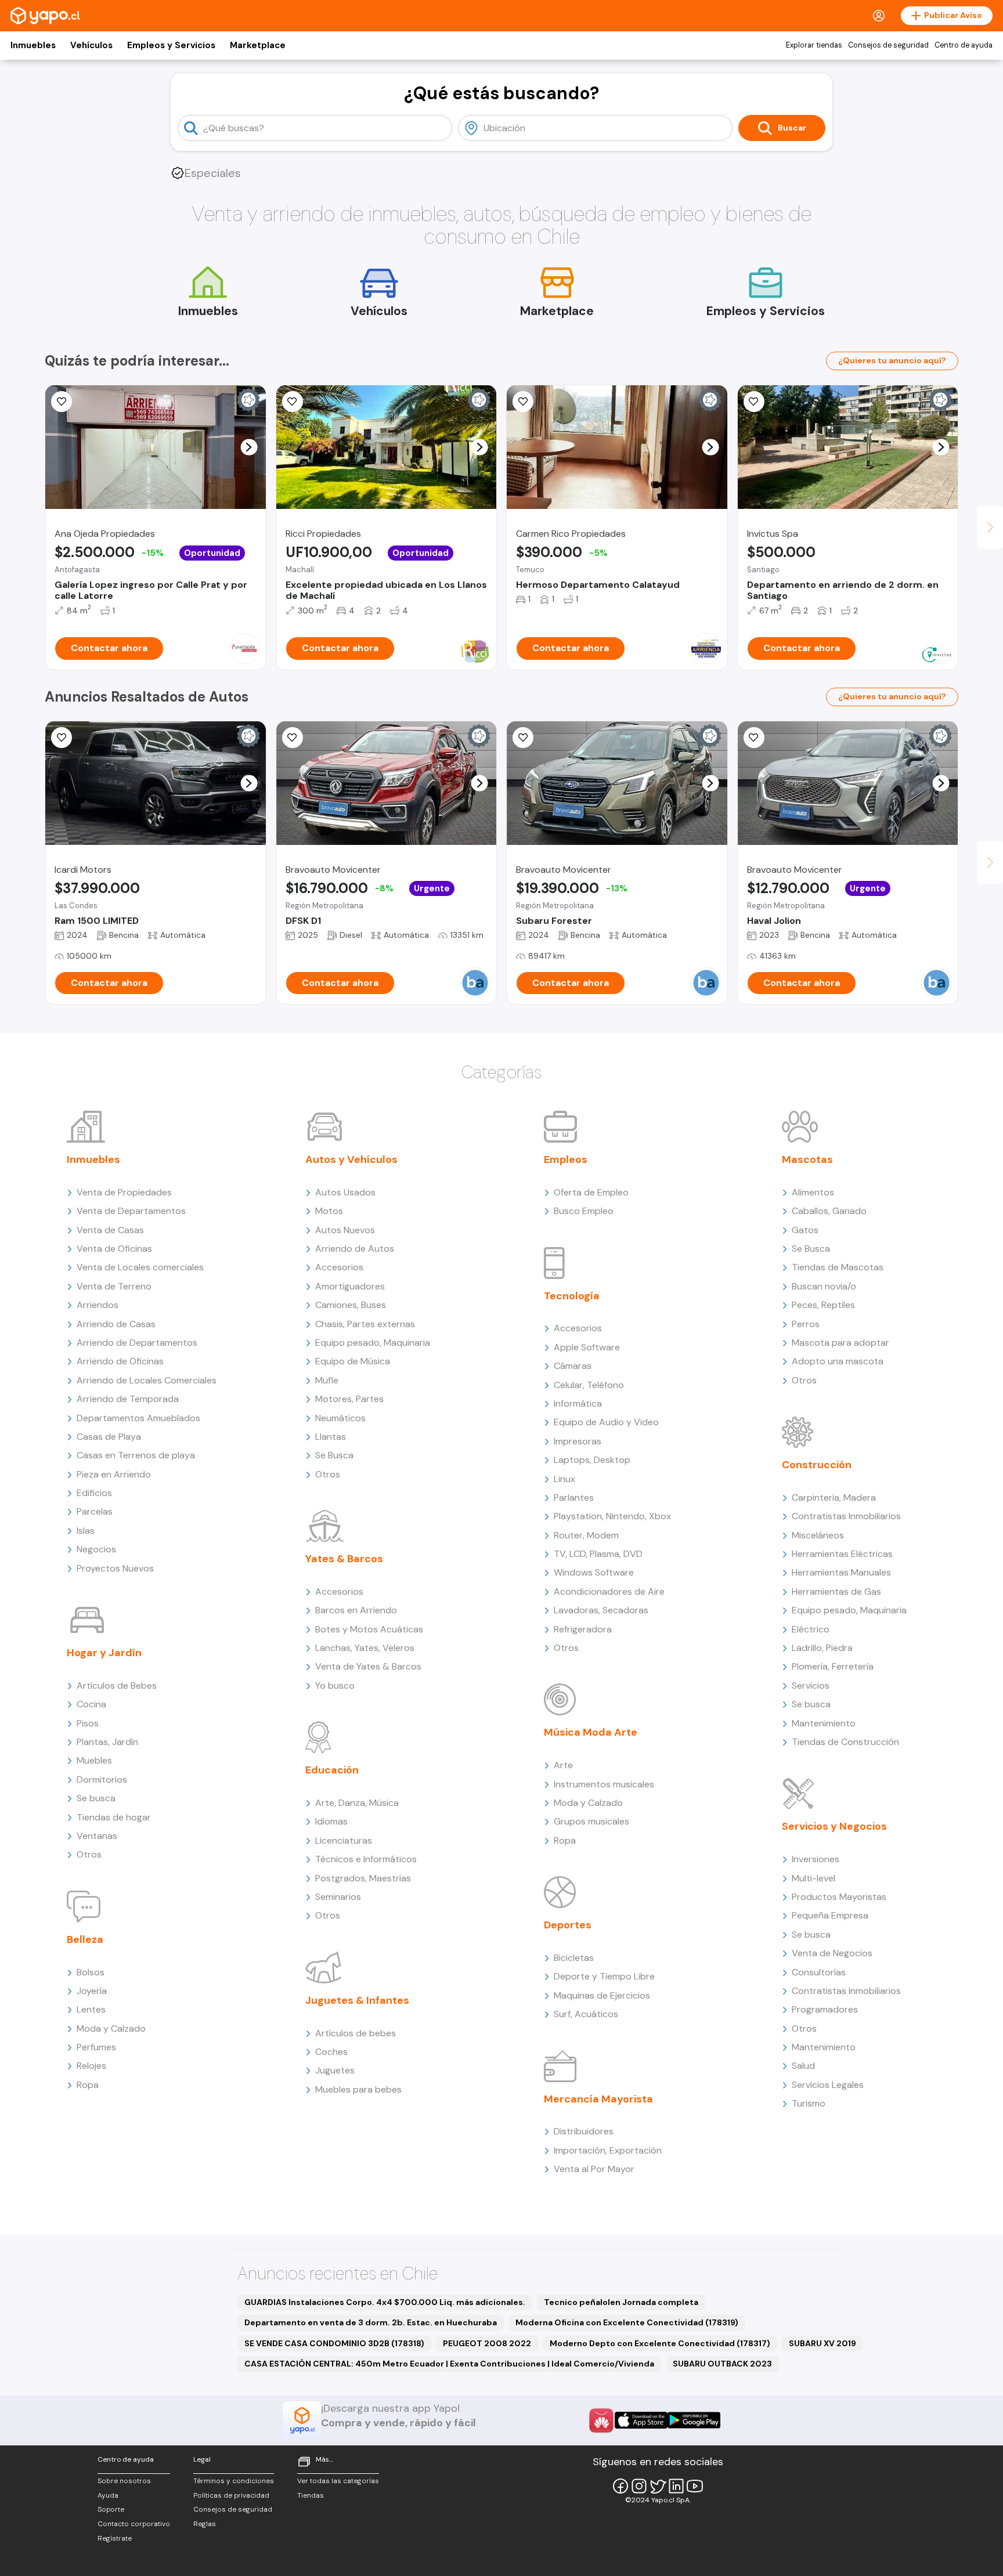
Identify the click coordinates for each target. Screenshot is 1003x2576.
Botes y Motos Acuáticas (369, 1629)
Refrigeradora (583, 1629)
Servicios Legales (828, 2085)
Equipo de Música (353, 1361)
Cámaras (573, 1366)
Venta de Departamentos (131, 1211)
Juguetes (335, 2070)
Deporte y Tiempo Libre (604, 1976)
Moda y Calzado (111, 2028)
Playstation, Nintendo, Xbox (612, 1516)
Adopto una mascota (838, 1361)
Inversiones (816, 1859)
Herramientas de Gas (836, 1592)
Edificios (94, 1493)
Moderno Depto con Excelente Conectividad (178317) (660, 2343)
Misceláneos (818, 1535)
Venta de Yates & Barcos (368, 1666)
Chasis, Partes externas (365, 1324)
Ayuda (108, 2495)
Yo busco (335, 1686)
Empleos (566, 1159)
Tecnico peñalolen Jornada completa (621, 2302)
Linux (564, 1479)
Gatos (805, 1230)
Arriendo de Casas (116, 1324)
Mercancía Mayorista (598, 2099)
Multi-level (813, 1878)
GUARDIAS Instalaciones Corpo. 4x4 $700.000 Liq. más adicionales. (385, 2302)
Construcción (817, 1465)
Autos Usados (345, 1192)
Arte (563, 1765)
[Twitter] (658, 2486)
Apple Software (587, 1347)
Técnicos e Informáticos (366, 1859)
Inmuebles (33, 45)
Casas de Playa (109, 1437)
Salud (803, 2066)
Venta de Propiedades (124, 1192)
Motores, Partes (349, 1399)
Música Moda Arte (591, 1732)
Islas (86, 1531)
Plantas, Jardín (107, 1742)
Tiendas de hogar (114, 1817)
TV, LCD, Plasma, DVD (598, 1554)
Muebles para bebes (358, 2089)
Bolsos (91, 1972)
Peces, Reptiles (823, 1305)
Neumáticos (340, 1418)
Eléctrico (811, 1629)
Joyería (92, 1991)
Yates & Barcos (344, 1559)
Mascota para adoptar (840, 1343)
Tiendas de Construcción (845, 1742)
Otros (89, 1854)
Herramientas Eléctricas (842, 1554)
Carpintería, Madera (834, 1497)
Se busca (96, 1798)
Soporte (111, 2509)
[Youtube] (695, 2486)
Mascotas (807, 1159)
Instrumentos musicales (604, 1784)
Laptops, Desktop (592, 1460)
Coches (331, 2052)
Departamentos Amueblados (138, 1418)
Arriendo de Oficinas (120, 1361)
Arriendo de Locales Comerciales (147, 1380)
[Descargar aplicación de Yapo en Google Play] (694, 2420)
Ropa (88, 2085)
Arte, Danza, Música (357, 1803)
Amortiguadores (350, 1286)
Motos (329, 1211)
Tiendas (311, 2495)
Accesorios (339, 1267)
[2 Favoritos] (62, 402)
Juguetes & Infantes (357, 2000)
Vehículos (91, 45)
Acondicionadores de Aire (609, 1592)
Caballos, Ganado (829, 1211)
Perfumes (96, 2047)
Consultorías (819, 1972)
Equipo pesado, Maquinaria (373, 1343)
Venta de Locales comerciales (140, 1267)
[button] (249, 447)
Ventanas (97, 1836)
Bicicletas (574, 1958)
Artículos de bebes (356, 2033)
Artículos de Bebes (117, 1686)
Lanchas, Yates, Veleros (365, 1648)
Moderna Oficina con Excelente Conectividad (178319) (627, 2322)
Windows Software (594, 1572)
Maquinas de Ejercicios (602, 1995)
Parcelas (95, 1511)
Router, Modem (586, 1535)
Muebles (94, 1760)
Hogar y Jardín (104, 1653)
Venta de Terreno (114, 1286)
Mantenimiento (824, 1723)
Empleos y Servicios (171, 45)
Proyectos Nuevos (115, 1568)
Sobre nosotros (124, 2481)
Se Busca (334, 1455)
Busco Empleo (584, 1211)
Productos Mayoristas (839, 1897)
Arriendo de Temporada (128, 1399)
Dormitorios (102, 1780)
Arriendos (98, 1305)
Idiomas (331, 1821)
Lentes (91, 2009)
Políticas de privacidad (231, 2495)
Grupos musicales (591, 1821)
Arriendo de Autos (355, 1249)
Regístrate (115, 2538)
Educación (332, 1770)
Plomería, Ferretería (833, 1666)
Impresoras (578, 1441)
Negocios (96, 1549)
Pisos (88, 1723)
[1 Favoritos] (754, 738)
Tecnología (572, 1296)
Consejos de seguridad (888, 45)
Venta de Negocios (832, 1953)
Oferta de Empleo (591, 1192)
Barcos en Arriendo (356, 1610)
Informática (578, 1403)
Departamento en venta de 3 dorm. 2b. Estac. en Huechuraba (371, 2322)
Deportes (568, 1925)
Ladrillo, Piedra (822, 1648)
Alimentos (813, 1192)
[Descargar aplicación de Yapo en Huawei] (601, 2420)
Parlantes (574, 1497)
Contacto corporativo (134, 2524)
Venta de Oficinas (114, 1249)
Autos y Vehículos (351, 1159)
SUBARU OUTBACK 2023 (722, 2364)
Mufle (327, 1380)
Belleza (85, 1939)
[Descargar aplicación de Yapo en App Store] (641, 2420)
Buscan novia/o (824, 1286)
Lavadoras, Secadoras (601, 1610)
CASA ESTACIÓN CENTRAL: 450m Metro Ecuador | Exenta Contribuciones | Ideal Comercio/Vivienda (449, 2364)
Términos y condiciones (234, 2481)
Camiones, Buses (351, 1305)
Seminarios (338, 1897)
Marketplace (258, 45)
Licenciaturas (344, 1840)
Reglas (205, 2524)
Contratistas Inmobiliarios (846, 1516)
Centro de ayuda (964, 45)
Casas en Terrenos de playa (136, 1455)
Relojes (91, 2066)
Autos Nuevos (345, 1230)
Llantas (331, 1437)
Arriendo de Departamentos (137, 1343)
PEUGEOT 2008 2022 (487, 2343)
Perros (806, 1324)
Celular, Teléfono (589, 1385)
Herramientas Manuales (841, 1572)
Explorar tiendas (814, 45)
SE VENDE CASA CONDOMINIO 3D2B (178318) (334, 2343)
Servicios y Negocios (834, 1826)
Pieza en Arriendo (114, 1474)
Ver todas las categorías (338, 2481)
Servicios (811, 1686)
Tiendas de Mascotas (838, 1267)
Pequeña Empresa (830, 1915)
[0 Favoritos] (293, 402)
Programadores (825, 2009)
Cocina (91, 1704)
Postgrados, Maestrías (363, 1878)
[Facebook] (620, 2486)
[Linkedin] (676, 2486)
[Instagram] (639, 2486)
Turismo (809, 2103)
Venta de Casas (110, 1230)
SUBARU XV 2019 (822, 2343)
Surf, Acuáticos (586, 2014)
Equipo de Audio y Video (606, 1422)
